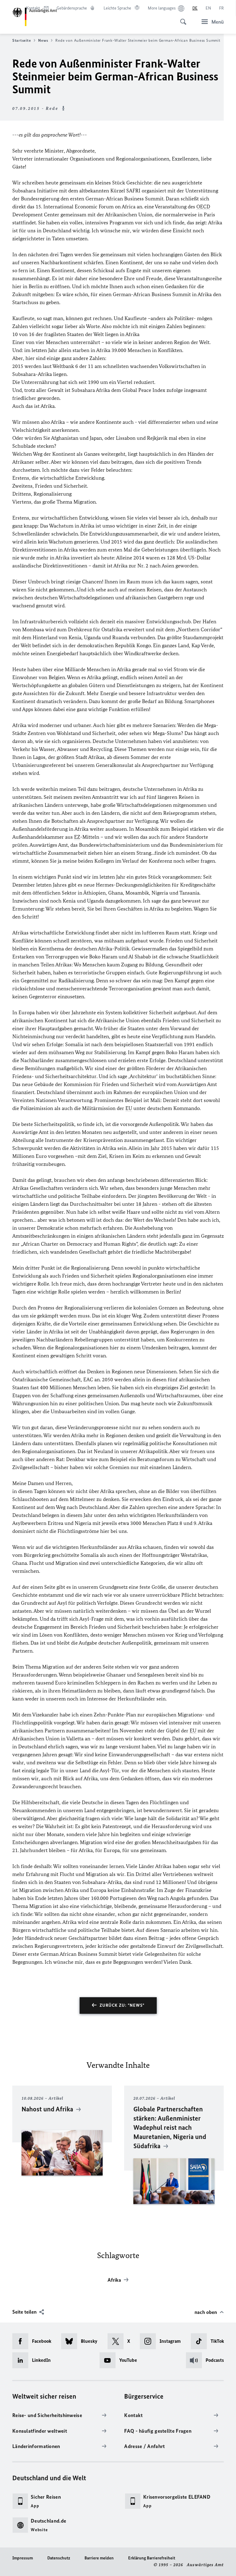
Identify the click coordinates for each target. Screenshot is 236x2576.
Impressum (23, 2558)
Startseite (22, 40)
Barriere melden (99, 2558)
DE (195, 8)
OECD (203, 207)
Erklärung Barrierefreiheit (152, 2558)
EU (129, 1108)
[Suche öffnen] (181, 18)
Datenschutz (59, 2558)
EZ (77, 837)
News (43, 40)
